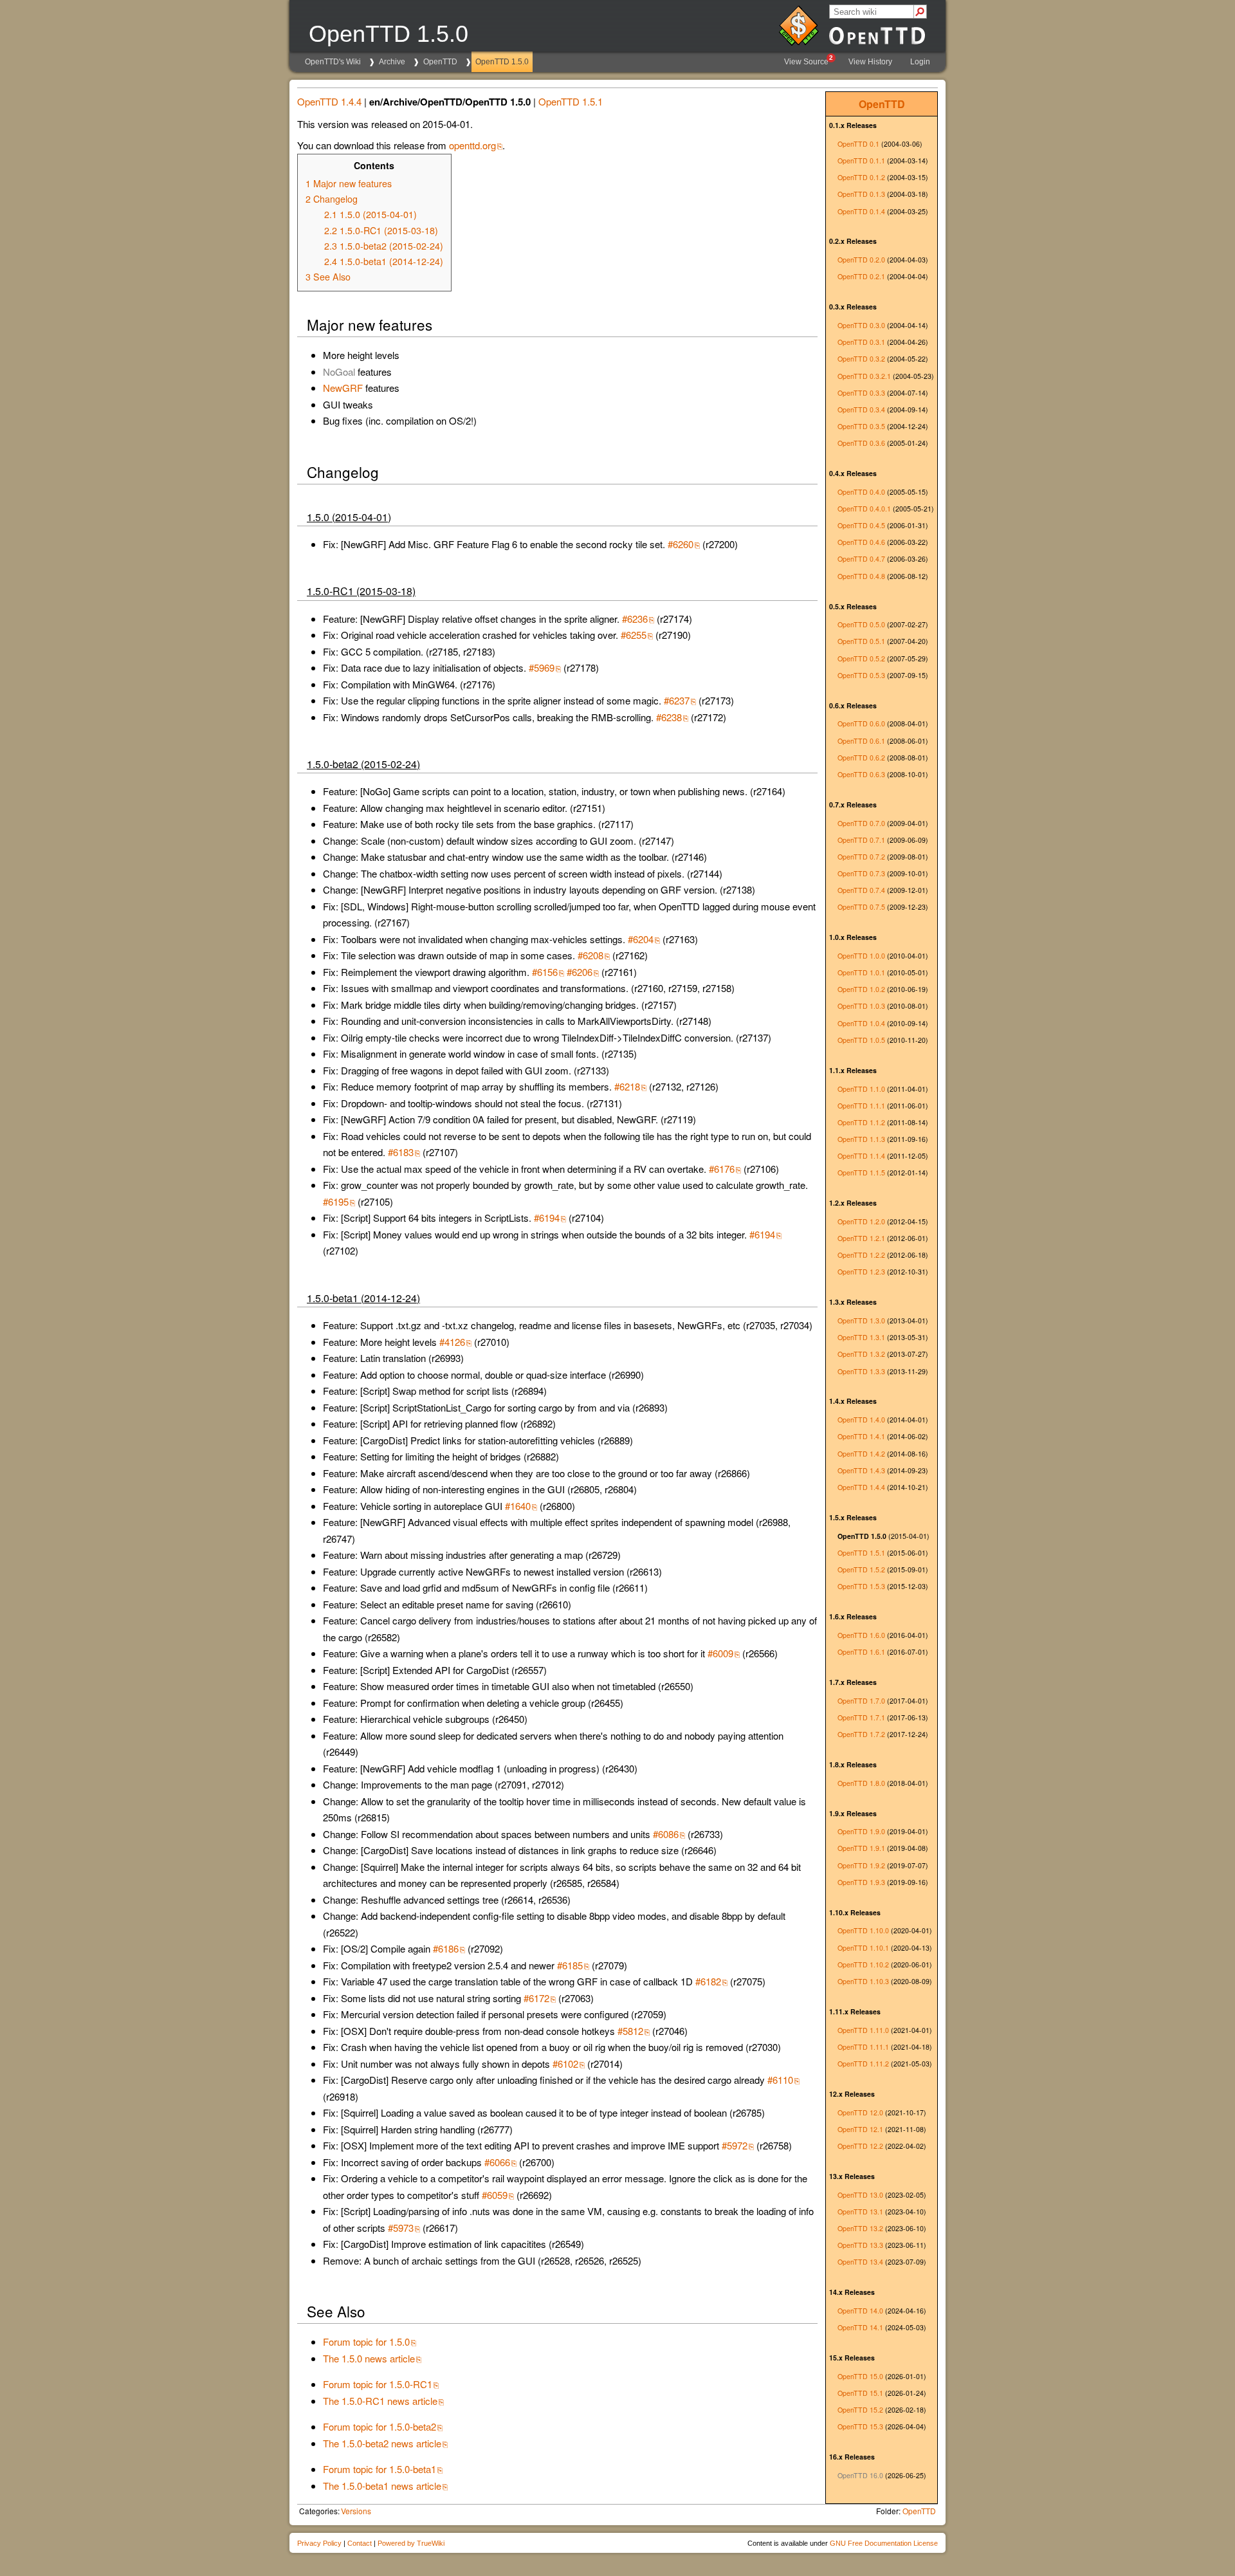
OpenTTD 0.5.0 (861, 624)
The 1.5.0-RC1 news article (380, 2401)
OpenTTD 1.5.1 (861, 1553)
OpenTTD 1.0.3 (861, 1006)
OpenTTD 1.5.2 (861, 1569)
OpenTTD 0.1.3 (861, 194)
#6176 (722, 1169)
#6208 (590, 955)
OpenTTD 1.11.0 (863, 2030)
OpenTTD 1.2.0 (861, 1221)
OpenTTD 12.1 (860, 2129)
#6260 (681, 544)
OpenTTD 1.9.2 (861, 1865)
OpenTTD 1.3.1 (861, 1337)
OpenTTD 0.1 (858, 144)
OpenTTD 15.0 (860, 2376)
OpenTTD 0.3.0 (861, 325)
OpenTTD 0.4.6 (861, 542)
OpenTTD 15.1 (860, 2393)
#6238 (669, 717)
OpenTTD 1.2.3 (861, 1272)
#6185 (570, 1965)
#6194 (547, 1218)
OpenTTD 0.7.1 (861, 840)
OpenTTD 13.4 (860, 2262)
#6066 (497, 2162)
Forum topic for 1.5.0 (366, 2341)
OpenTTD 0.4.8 (861, 576)
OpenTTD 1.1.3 (861, 1139)
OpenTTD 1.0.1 (861, 972)
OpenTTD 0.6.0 (861, 723)
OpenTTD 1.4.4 (861, 1487)
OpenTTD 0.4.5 (861, 525)
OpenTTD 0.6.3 (861, 774)
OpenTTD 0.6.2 (861, 758)
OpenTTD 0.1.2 (861, 177)
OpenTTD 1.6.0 (861, 1635)
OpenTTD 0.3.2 (861, 359)
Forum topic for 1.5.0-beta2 (380, 2426)
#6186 (446, 1948)
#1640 (518, 1506)
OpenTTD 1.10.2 (863, 1964)
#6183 (401, 1152)
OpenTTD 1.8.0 (861, 1783)
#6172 (536, 1998)
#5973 (401, 2228)
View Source (809, 60)
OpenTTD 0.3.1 (861, 342)
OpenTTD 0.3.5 (861, 426)
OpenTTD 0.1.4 (861, 211)
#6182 (708, 1981)
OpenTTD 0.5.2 (861, 658)
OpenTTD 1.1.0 (861, 1089)
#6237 (677, 700)
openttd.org (472, 145)
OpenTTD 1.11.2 (863, 2064)
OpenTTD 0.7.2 (861, 857)
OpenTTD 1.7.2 (861, 1734)
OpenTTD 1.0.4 (861, 1023)
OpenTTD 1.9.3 (861, 1882)
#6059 (495, 2195)
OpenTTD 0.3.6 (861, 443)
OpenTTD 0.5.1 (861, 641)
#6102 (565, 2064)
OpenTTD (440, 62)
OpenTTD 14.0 (860, 2311)
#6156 (545, 972)
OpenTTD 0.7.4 (861, 890)
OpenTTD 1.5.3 (861, 1586)
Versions (356, 2511)
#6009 (720, 1653)
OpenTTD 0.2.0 (861, 260)
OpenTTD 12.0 (860, 2112)
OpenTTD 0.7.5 (861, 907)
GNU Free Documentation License (884, 2543)
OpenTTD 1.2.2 (861, 1255)
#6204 (641, 939)
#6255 (634, 635)
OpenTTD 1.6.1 (861, 1652)
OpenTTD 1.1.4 (861, 1156)
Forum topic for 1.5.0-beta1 (380, 2469)
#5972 (735, 2145)
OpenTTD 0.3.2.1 (864, 376)
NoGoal (339, 372)
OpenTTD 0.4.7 (861, 559)
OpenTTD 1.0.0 (861, 956)
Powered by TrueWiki (411, 2543)
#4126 (452, 1342)
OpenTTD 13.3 (860, 2245)
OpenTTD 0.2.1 (861, 276)
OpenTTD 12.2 (860, 2146)
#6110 (780, 2080)
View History (870, 62)
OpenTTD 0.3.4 (861, 409)
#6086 (666, 1834)
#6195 (336, 1201)
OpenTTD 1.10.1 (863, 1948)
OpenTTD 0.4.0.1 (864, 509)
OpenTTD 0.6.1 (861, 741)
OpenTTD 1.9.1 (861, 1848)
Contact (360, 2543)
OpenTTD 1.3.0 (861, 1320)
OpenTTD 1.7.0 (861, 1701)
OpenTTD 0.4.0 (861, 492)
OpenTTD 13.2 (860, 2228)
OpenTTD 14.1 (860, 2327)
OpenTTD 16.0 (860, 2475)
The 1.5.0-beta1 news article (382, 2486)
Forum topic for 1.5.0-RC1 (378, 2384)
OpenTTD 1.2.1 (861, 1238)
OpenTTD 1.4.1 (861, 1436)
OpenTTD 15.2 (860, 2410)
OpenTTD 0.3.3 (861, 393)
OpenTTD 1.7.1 (861, 1717)
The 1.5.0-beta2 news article (382, 2443)
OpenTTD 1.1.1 (861, 1106)
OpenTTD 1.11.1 (863, 2047)
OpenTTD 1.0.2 (861, 989)
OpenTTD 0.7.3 (861, 873)
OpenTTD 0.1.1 (861, 161)
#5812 (630, 2031)
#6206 (580, 972)
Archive (392, 62)
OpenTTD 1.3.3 (861, 1371)
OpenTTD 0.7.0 (861, 823)
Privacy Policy (319, 2543)
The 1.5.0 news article (369, 2358)
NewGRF (343, 388)
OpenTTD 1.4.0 (861, 1420)
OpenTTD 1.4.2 (861, 1454)
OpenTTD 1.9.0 (861, 1831)
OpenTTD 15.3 (860, 2426)
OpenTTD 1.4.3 (861, 1470)
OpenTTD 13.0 (860, 2195)
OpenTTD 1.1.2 (861, 1122)
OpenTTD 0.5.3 (861, 675)
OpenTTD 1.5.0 (502, 62)
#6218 (627, 1086)
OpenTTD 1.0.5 (861, 1040)
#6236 (635, 619)
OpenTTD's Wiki (333, 62)
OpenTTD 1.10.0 (863, 1930)
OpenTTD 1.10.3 (863, 1981)
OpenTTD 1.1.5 (861, 1173)
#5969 (542, 667)
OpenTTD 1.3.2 (861, 1354)
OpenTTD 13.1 (860, 2212)
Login (920, 62)
